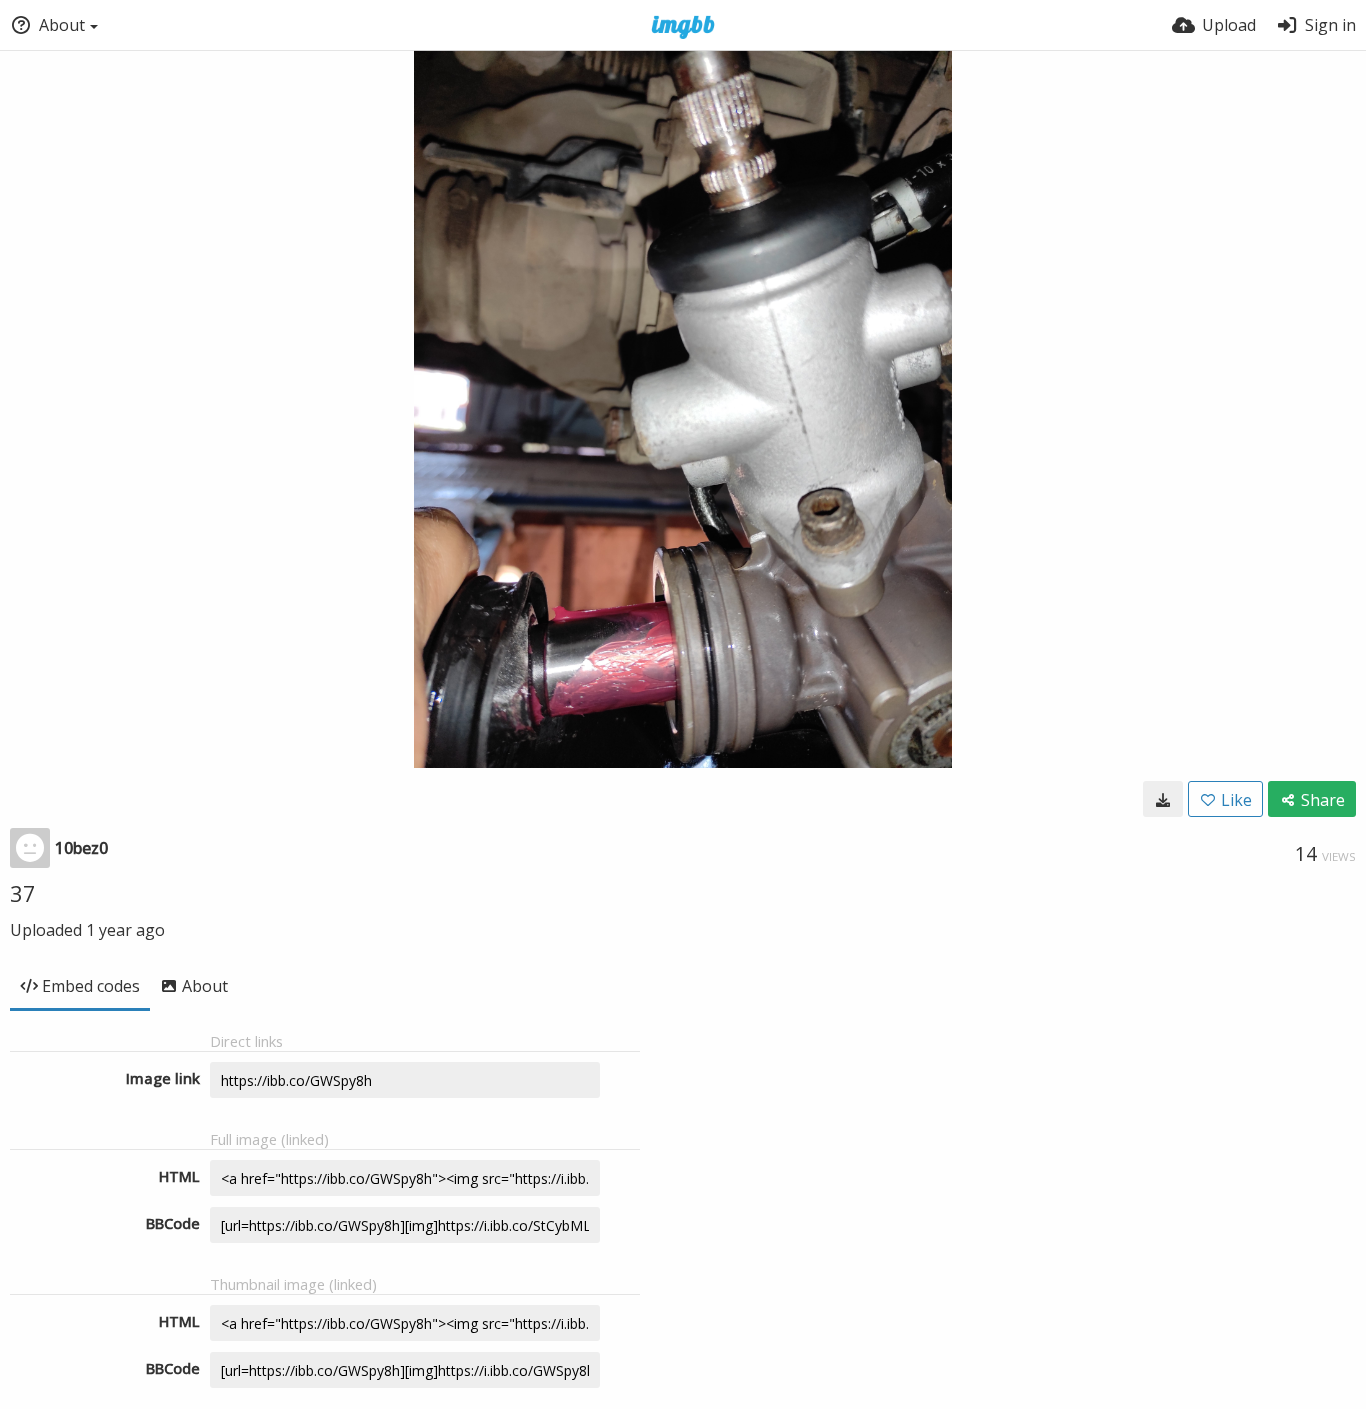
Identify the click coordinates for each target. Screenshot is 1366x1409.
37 (23, 893)
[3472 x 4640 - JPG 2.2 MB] (1163, 799)
